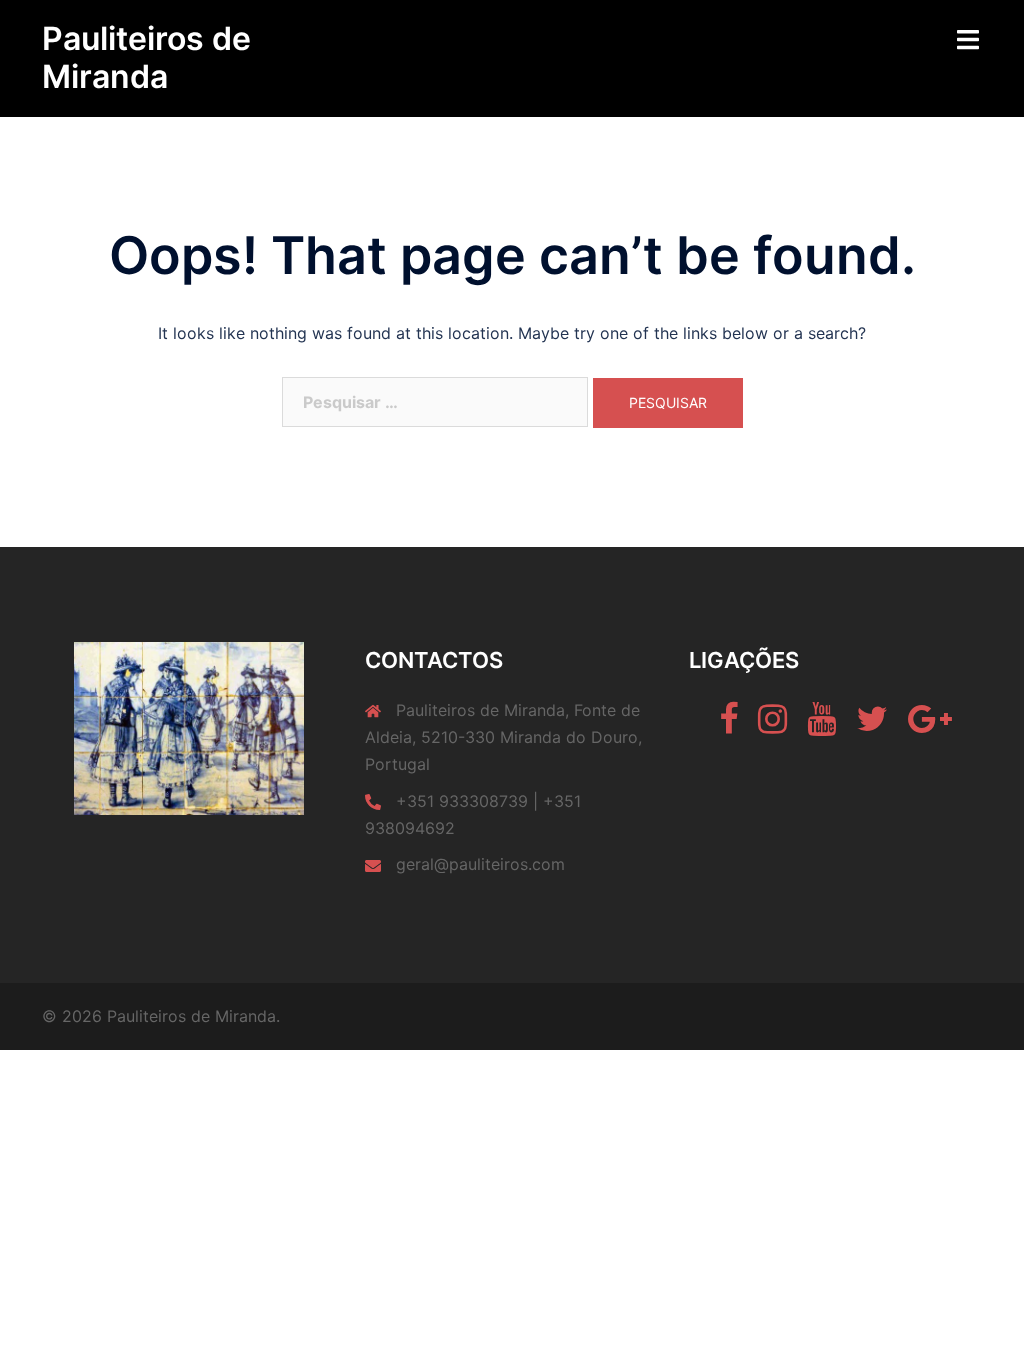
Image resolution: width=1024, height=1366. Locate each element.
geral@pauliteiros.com (480, 864)
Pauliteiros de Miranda (146, 57)
